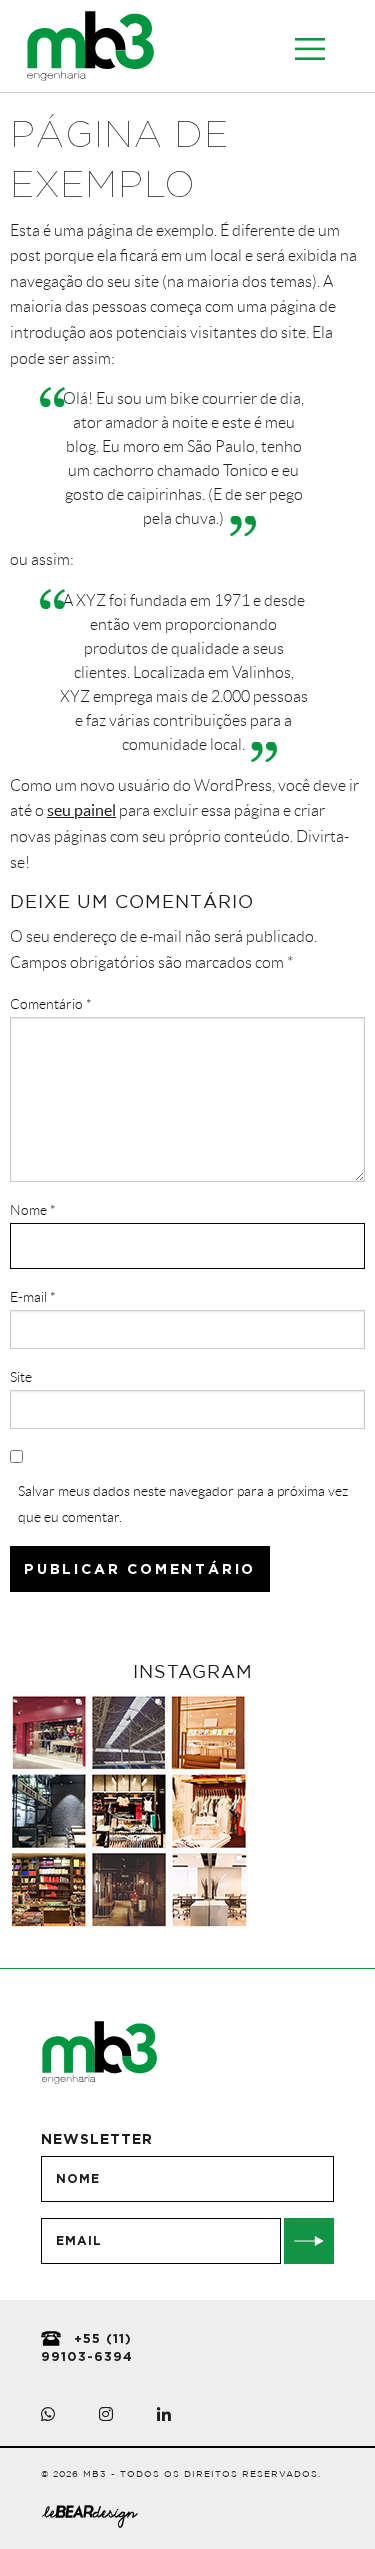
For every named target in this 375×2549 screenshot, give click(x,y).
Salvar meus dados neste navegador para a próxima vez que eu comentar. (183, 1503)
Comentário (51, 1004)
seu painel (81, 810)
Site (21, 1377)
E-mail (33, 1297)
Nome (33, 1210)
